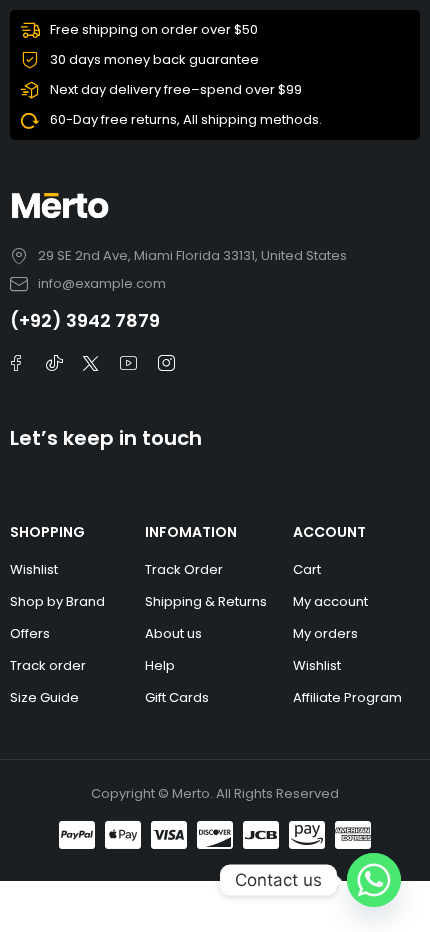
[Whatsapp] (374, 880)
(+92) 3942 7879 (85, 320)
